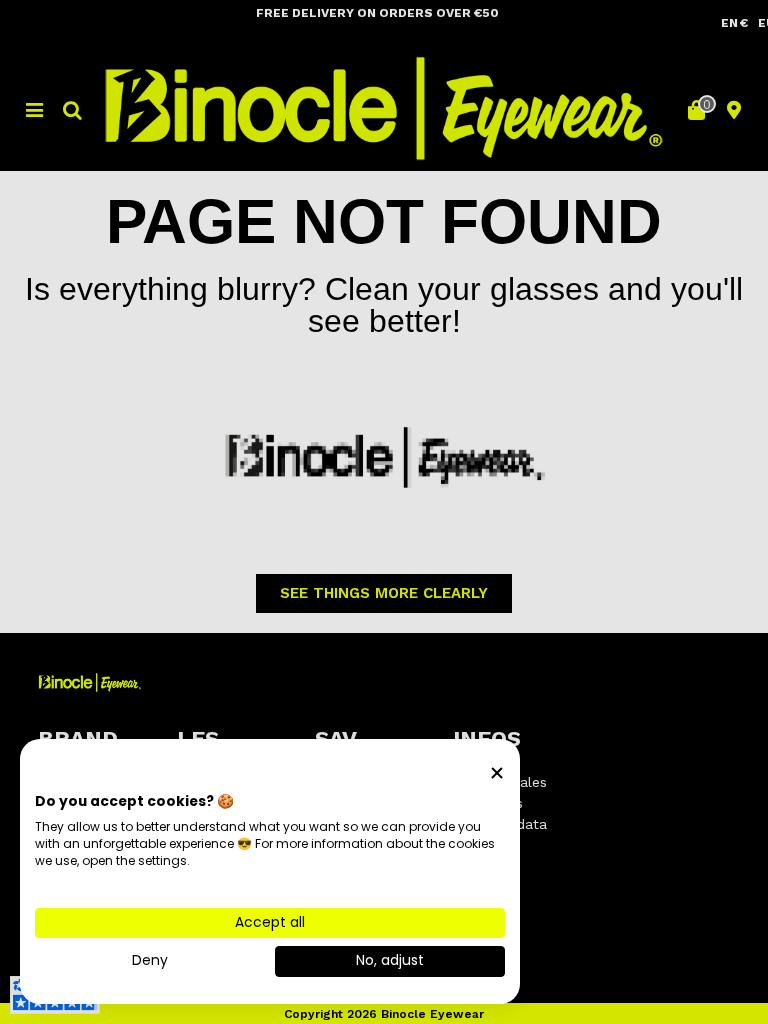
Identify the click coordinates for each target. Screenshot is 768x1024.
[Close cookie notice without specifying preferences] (497, 773)
